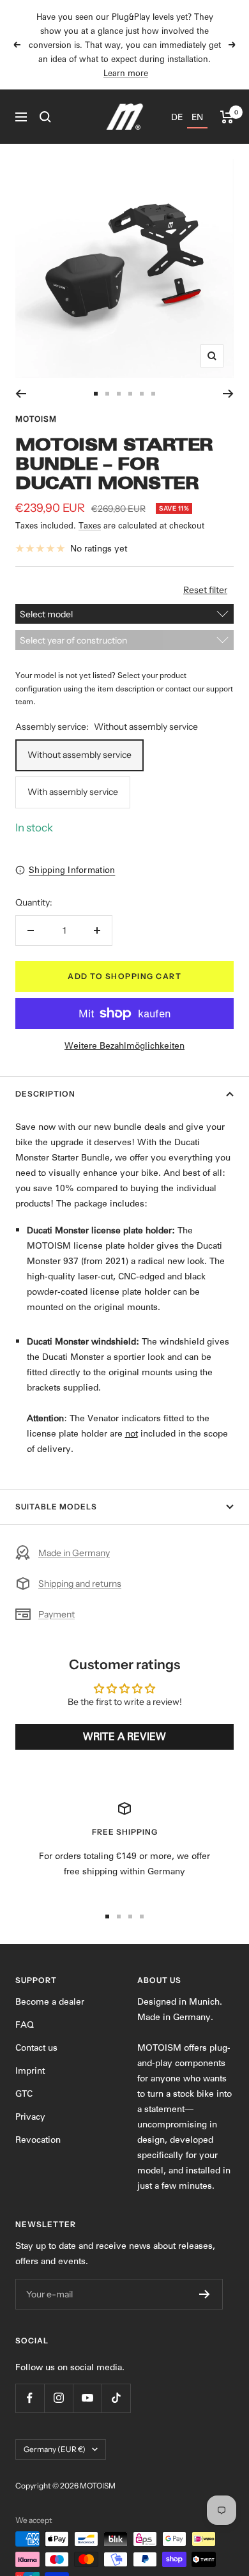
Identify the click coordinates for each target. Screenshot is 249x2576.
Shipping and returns (80, 1584)
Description (45, 1094)
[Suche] (45, 117)
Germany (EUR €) (55, 2449)
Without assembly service (79, 755)
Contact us (36, 2048)
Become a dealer (50, 2001)
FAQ (25, 2025)
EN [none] (197, 117)
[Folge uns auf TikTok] (116, 2398)
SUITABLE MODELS (56, 1507)
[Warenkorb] (227, 117)
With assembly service (73, 792)
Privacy (30, 2117)
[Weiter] (228, 394)
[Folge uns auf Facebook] (30, 2398)
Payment (57, 1614)
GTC (24, 2094)
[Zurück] (21, 394)
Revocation (38, 2140)
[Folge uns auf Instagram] (58, 2398)
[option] (177, 117)
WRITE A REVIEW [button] (124, 1737)
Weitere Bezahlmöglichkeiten (124, 1045)
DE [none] (177, 117)
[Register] (205, 2294)
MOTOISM (36, 419)
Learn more (126, 73)
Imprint (30, 2071)
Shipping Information (72, 870)
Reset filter (205, 590)
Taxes (90, 525)
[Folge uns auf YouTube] (87, 2398)
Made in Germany (74, 1553)
